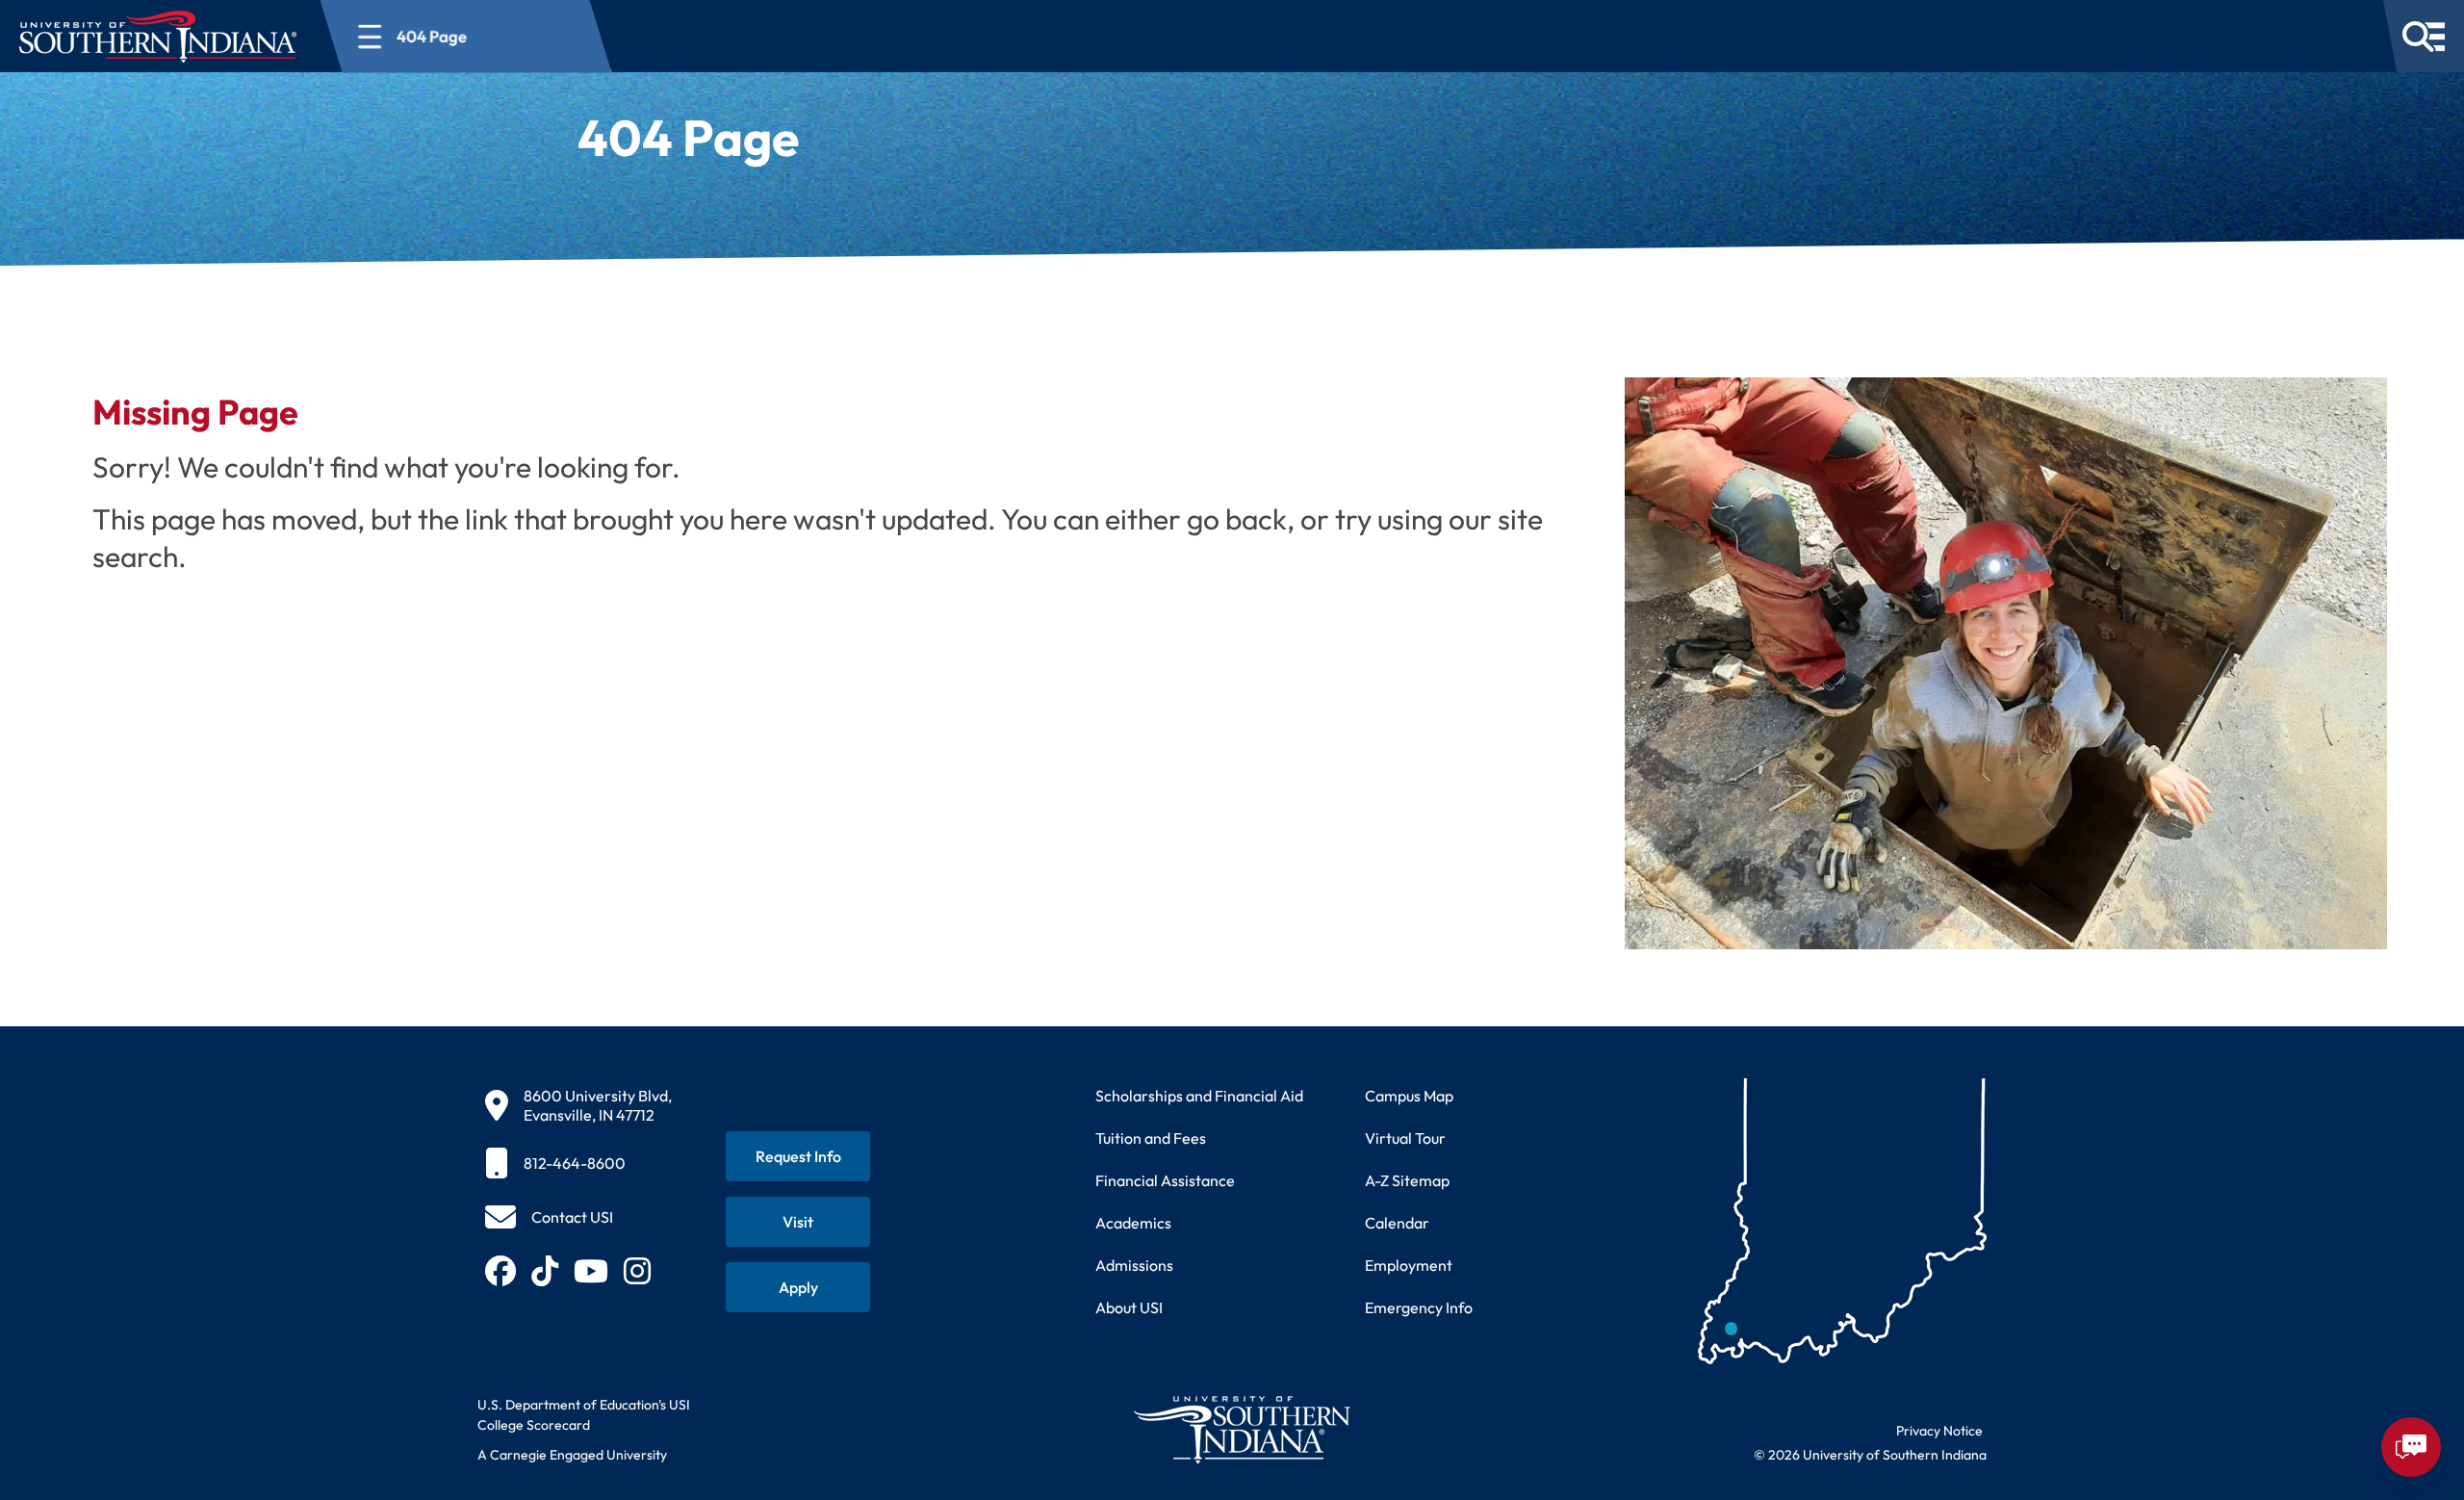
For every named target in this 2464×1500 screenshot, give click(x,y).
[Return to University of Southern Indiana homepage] (1241, 1429)
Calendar (1397, 1223)
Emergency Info (1419, 1307)
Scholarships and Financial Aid (1199, 1096)
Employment (1409, 1265)
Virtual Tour (1405, 1138)
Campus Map (1409, 1096)
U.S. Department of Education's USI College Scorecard (584, 1415)
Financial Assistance (1165, 1180)
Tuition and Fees (1151, 1138)
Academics (1133, 1223)
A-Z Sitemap (1407, 1180)
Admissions (1134, 1265)
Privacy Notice (1939, 1431)
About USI (1129, 1307)
